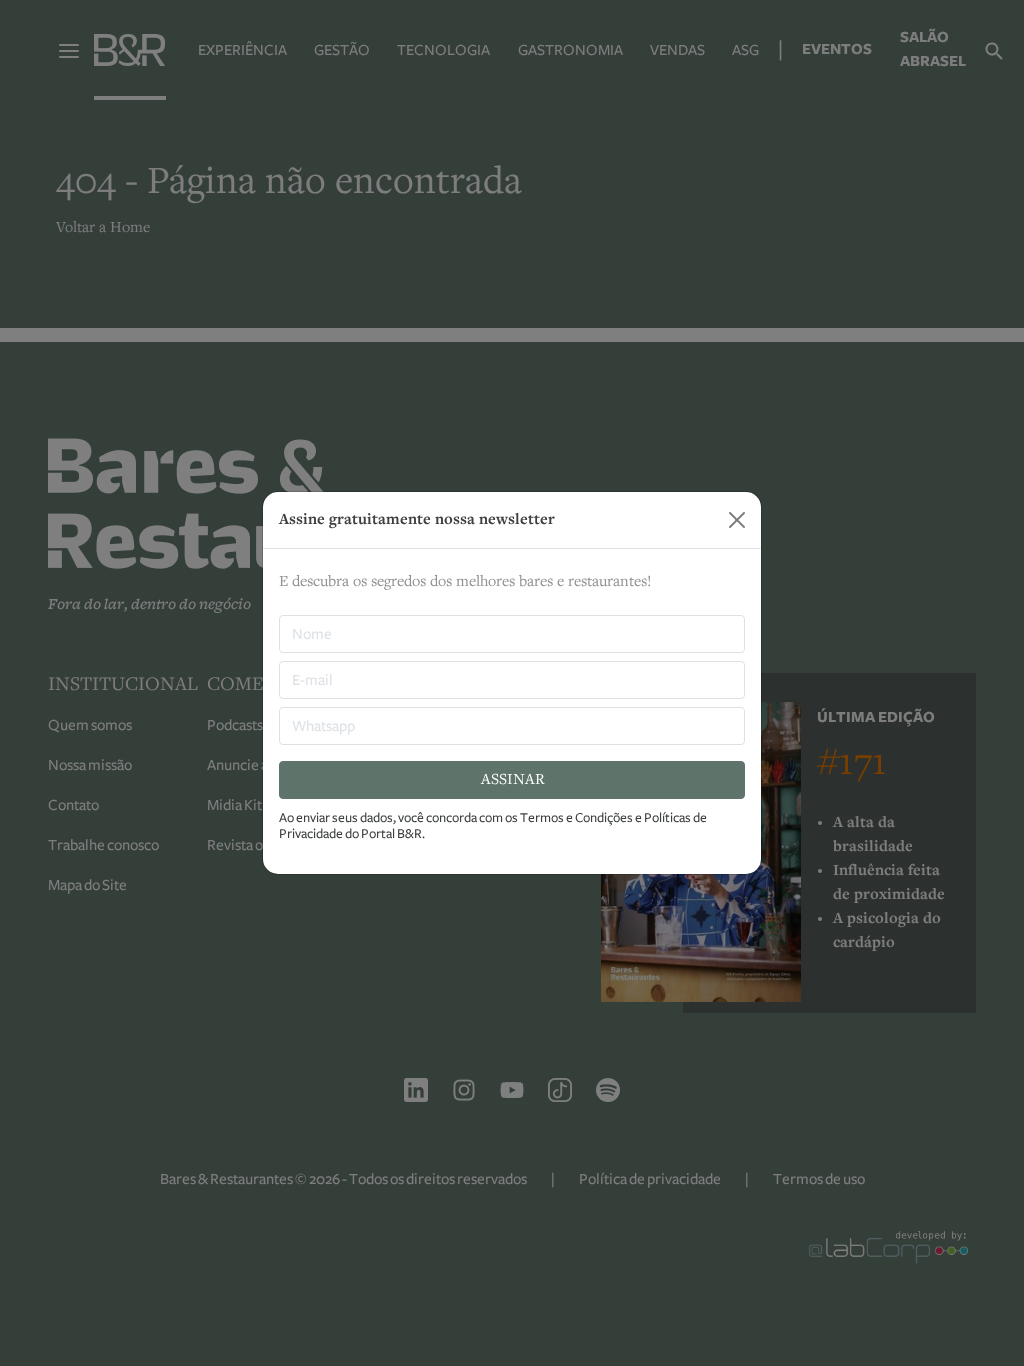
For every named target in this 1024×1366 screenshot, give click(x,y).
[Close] (737, 520)
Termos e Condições (576, 818)
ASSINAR (512, 780)
